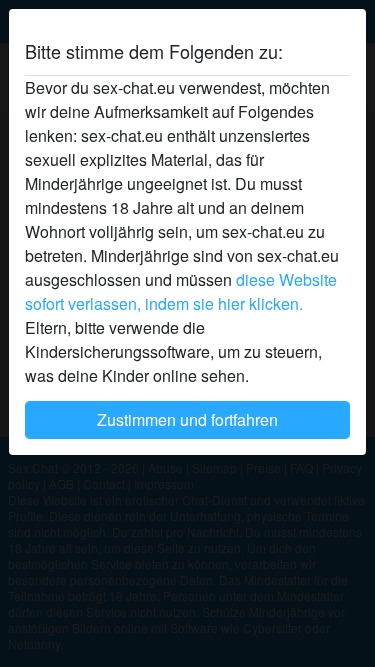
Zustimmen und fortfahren (187, 419)
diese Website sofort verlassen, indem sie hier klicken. (181, 291)
